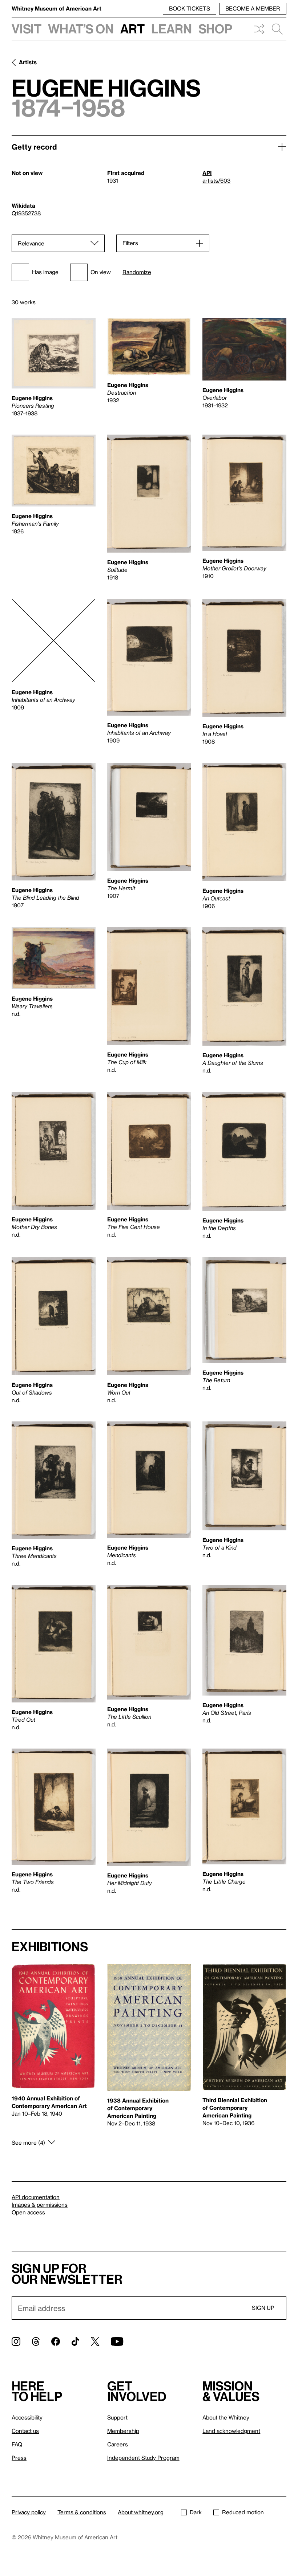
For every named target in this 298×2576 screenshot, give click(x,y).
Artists (28, 62)
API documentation (36, 2197)
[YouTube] (117, 2341)
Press (19, 2458)
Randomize (137, 272)
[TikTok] (75, 2341)
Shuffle (259, 29)
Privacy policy (29, 2512)
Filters (130, 243)
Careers (118, 2444)
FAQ (17, 2444)
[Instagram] (16, 2341)
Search (277, 29)
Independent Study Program (143, 2458)
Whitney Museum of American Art (57, 8)
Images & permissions (40, 2205)
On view (101, 272)
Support (117, 2417)
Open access (28, 2212)
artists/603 (216, 180)
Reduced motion (243, 2512)
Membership (123, 2431)
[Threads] (36, 2341)
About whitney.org (141, 2512)
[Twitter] (95, 2341)
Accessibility (27, 2417)
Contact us (25, 2431)
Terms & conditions (82, 2512)
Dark (196, 2512)
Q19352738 (26, 213)
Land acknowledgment (231, 2431)
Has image (45, 272)
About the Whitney (226, 2417)
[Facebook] (56, 2341)
